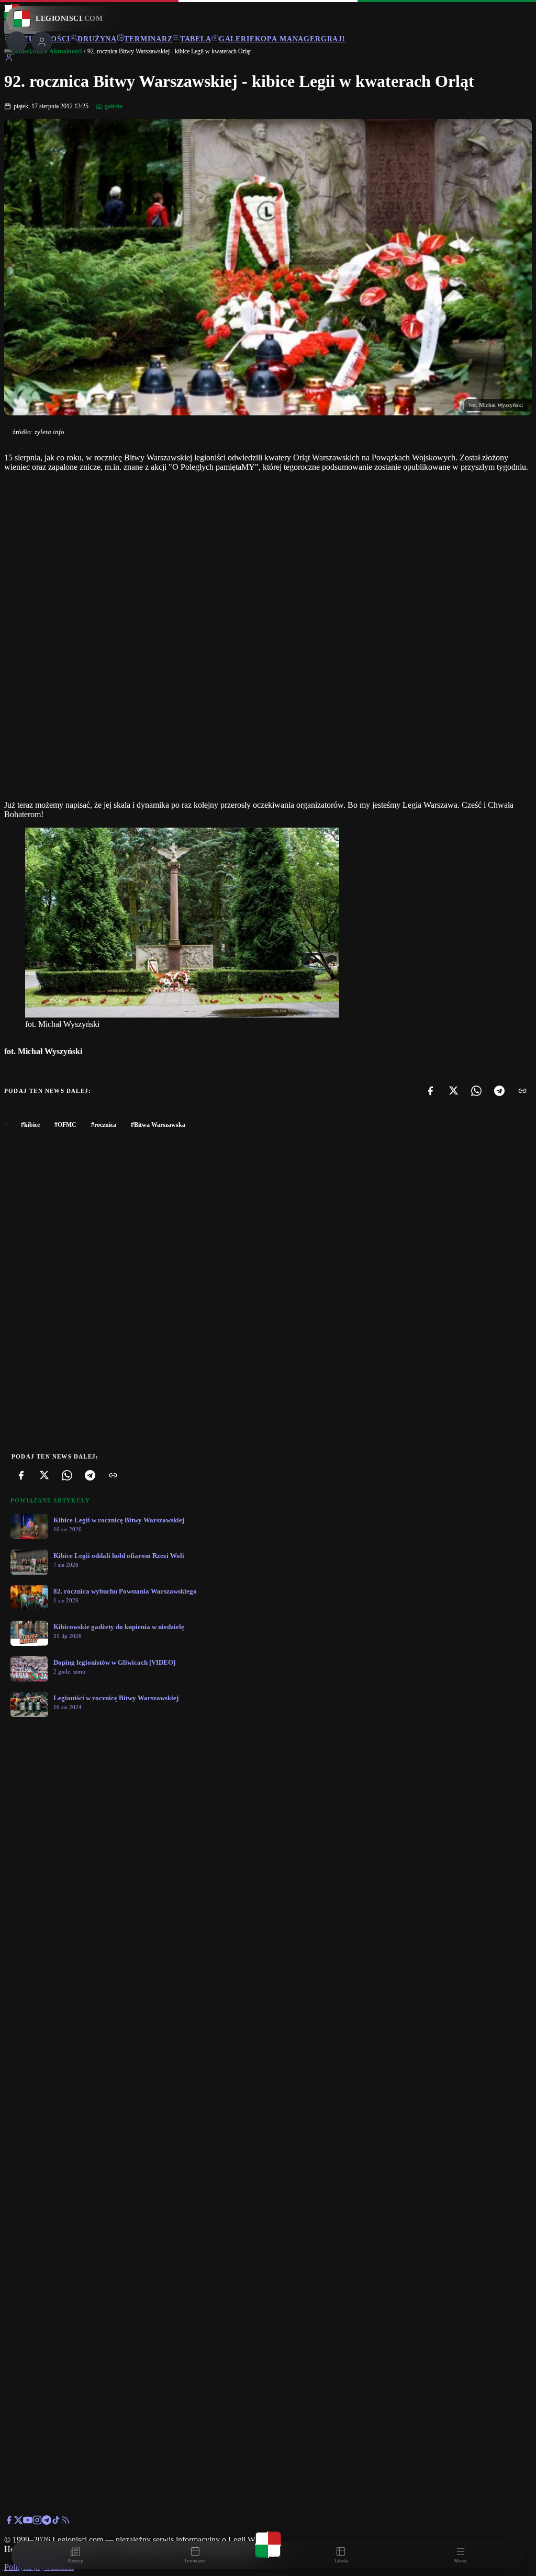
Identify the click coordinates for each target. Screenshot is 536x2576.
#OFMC (65, 1125)
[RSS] (65, 2522)
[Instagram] (37, 2522)
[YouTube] (28, 2522)
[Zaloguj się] (9, 59)
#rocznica (104, 1125)
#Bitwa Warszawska (158, 1125)
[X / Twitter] (18, 2522)
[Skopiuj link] (522, 1091)
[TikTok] (56, 2522)
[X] (453, 1091)
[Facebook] (430, 1091)
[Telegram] (499, 1091)
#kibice (30, 1125)
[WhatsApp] (476, 1091)
